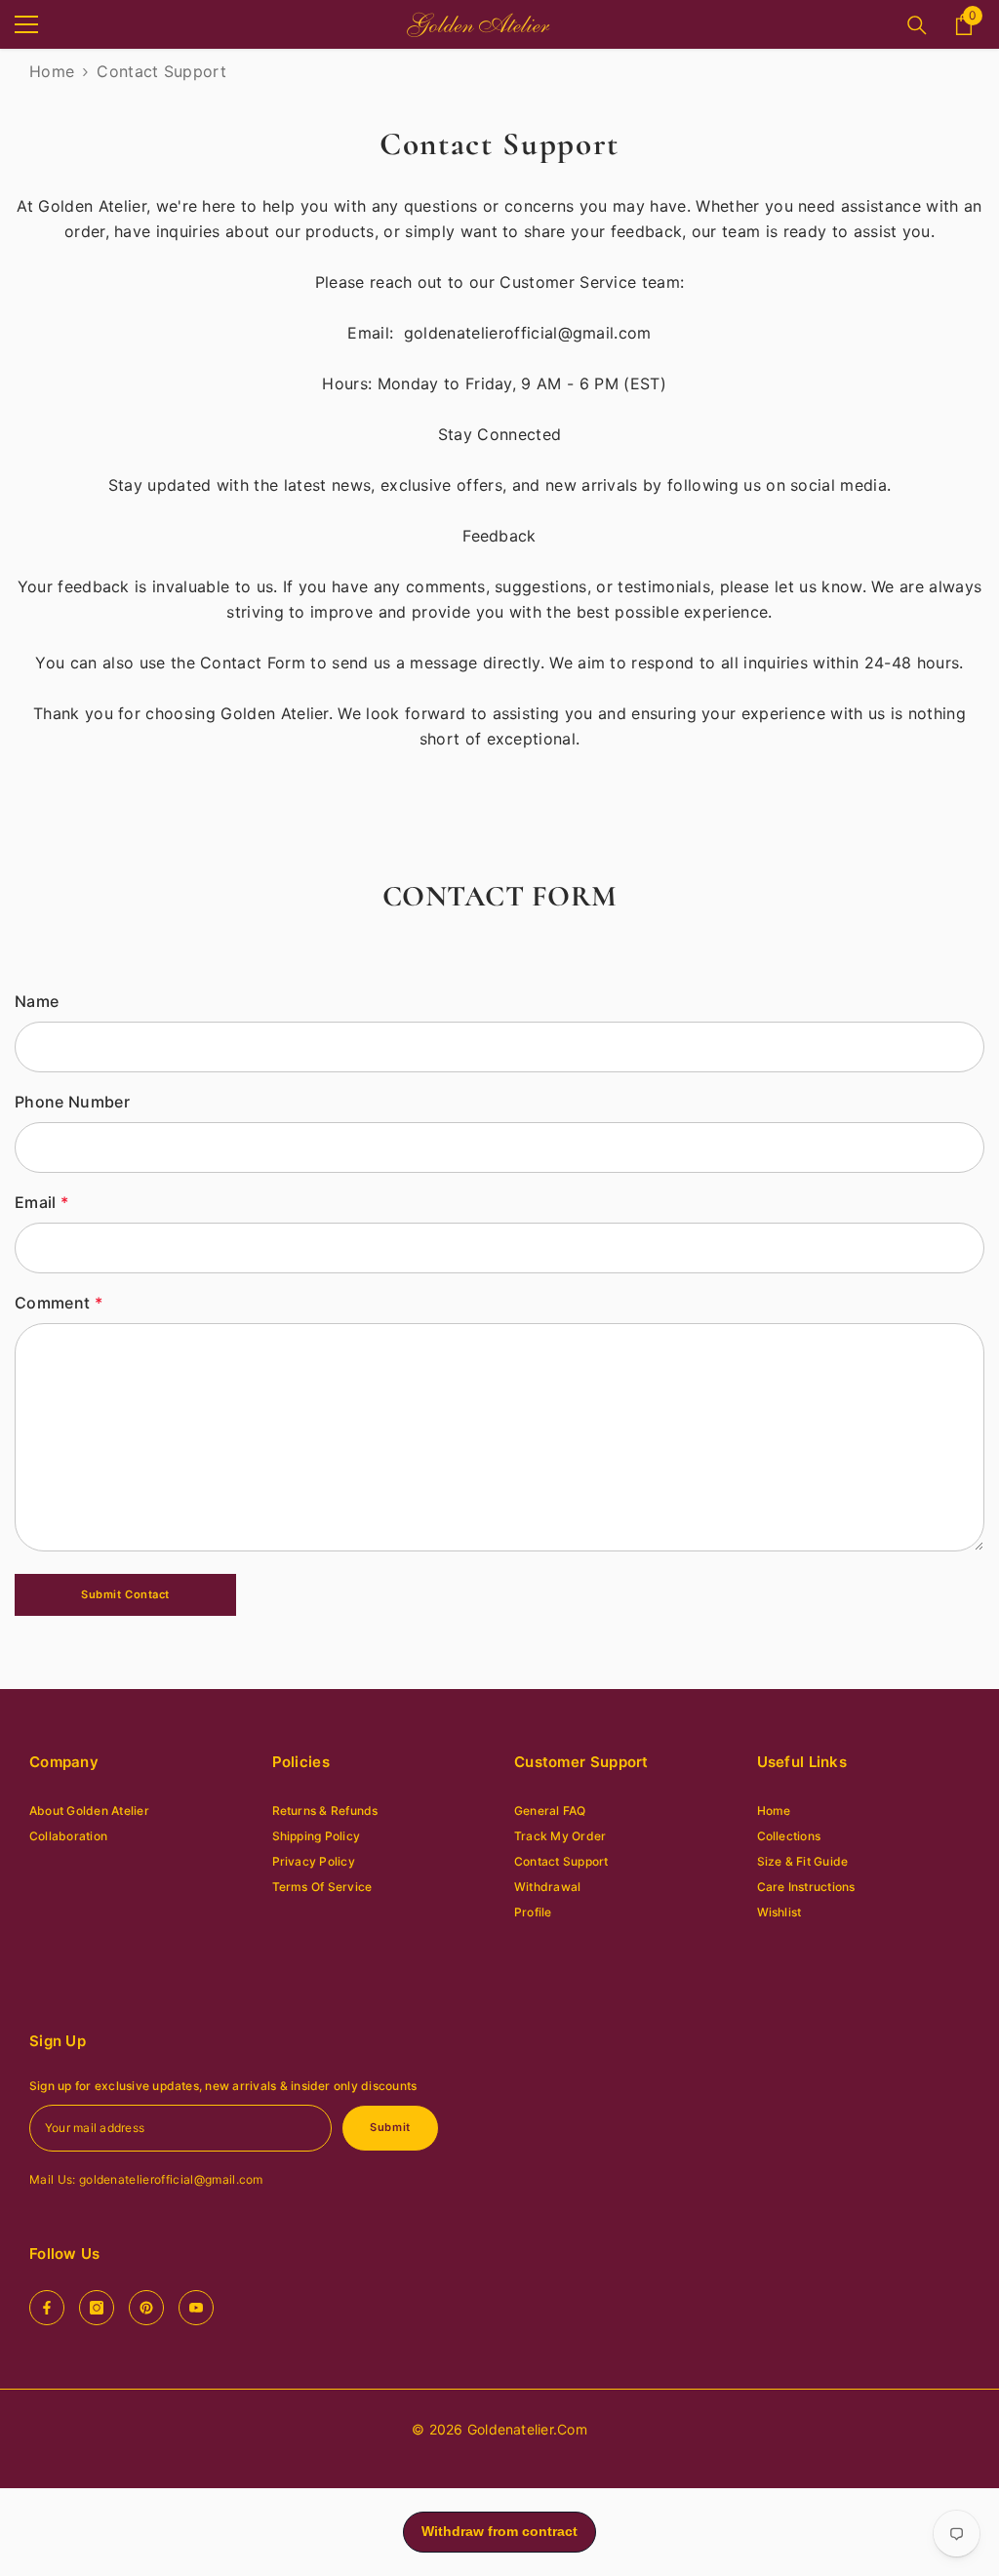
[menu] (26, 24)
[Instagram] (97, 2308)
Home (52, 71)
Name (37, 1001)
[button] (125, 1595)
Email (41, 1202)
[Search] (917, 25)
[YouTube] (196, 2308)
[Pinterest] (146, 2308)
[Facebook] (47, 2308)
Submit (390, 2127)
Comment (59, 1303)
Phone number (72, 1102)
